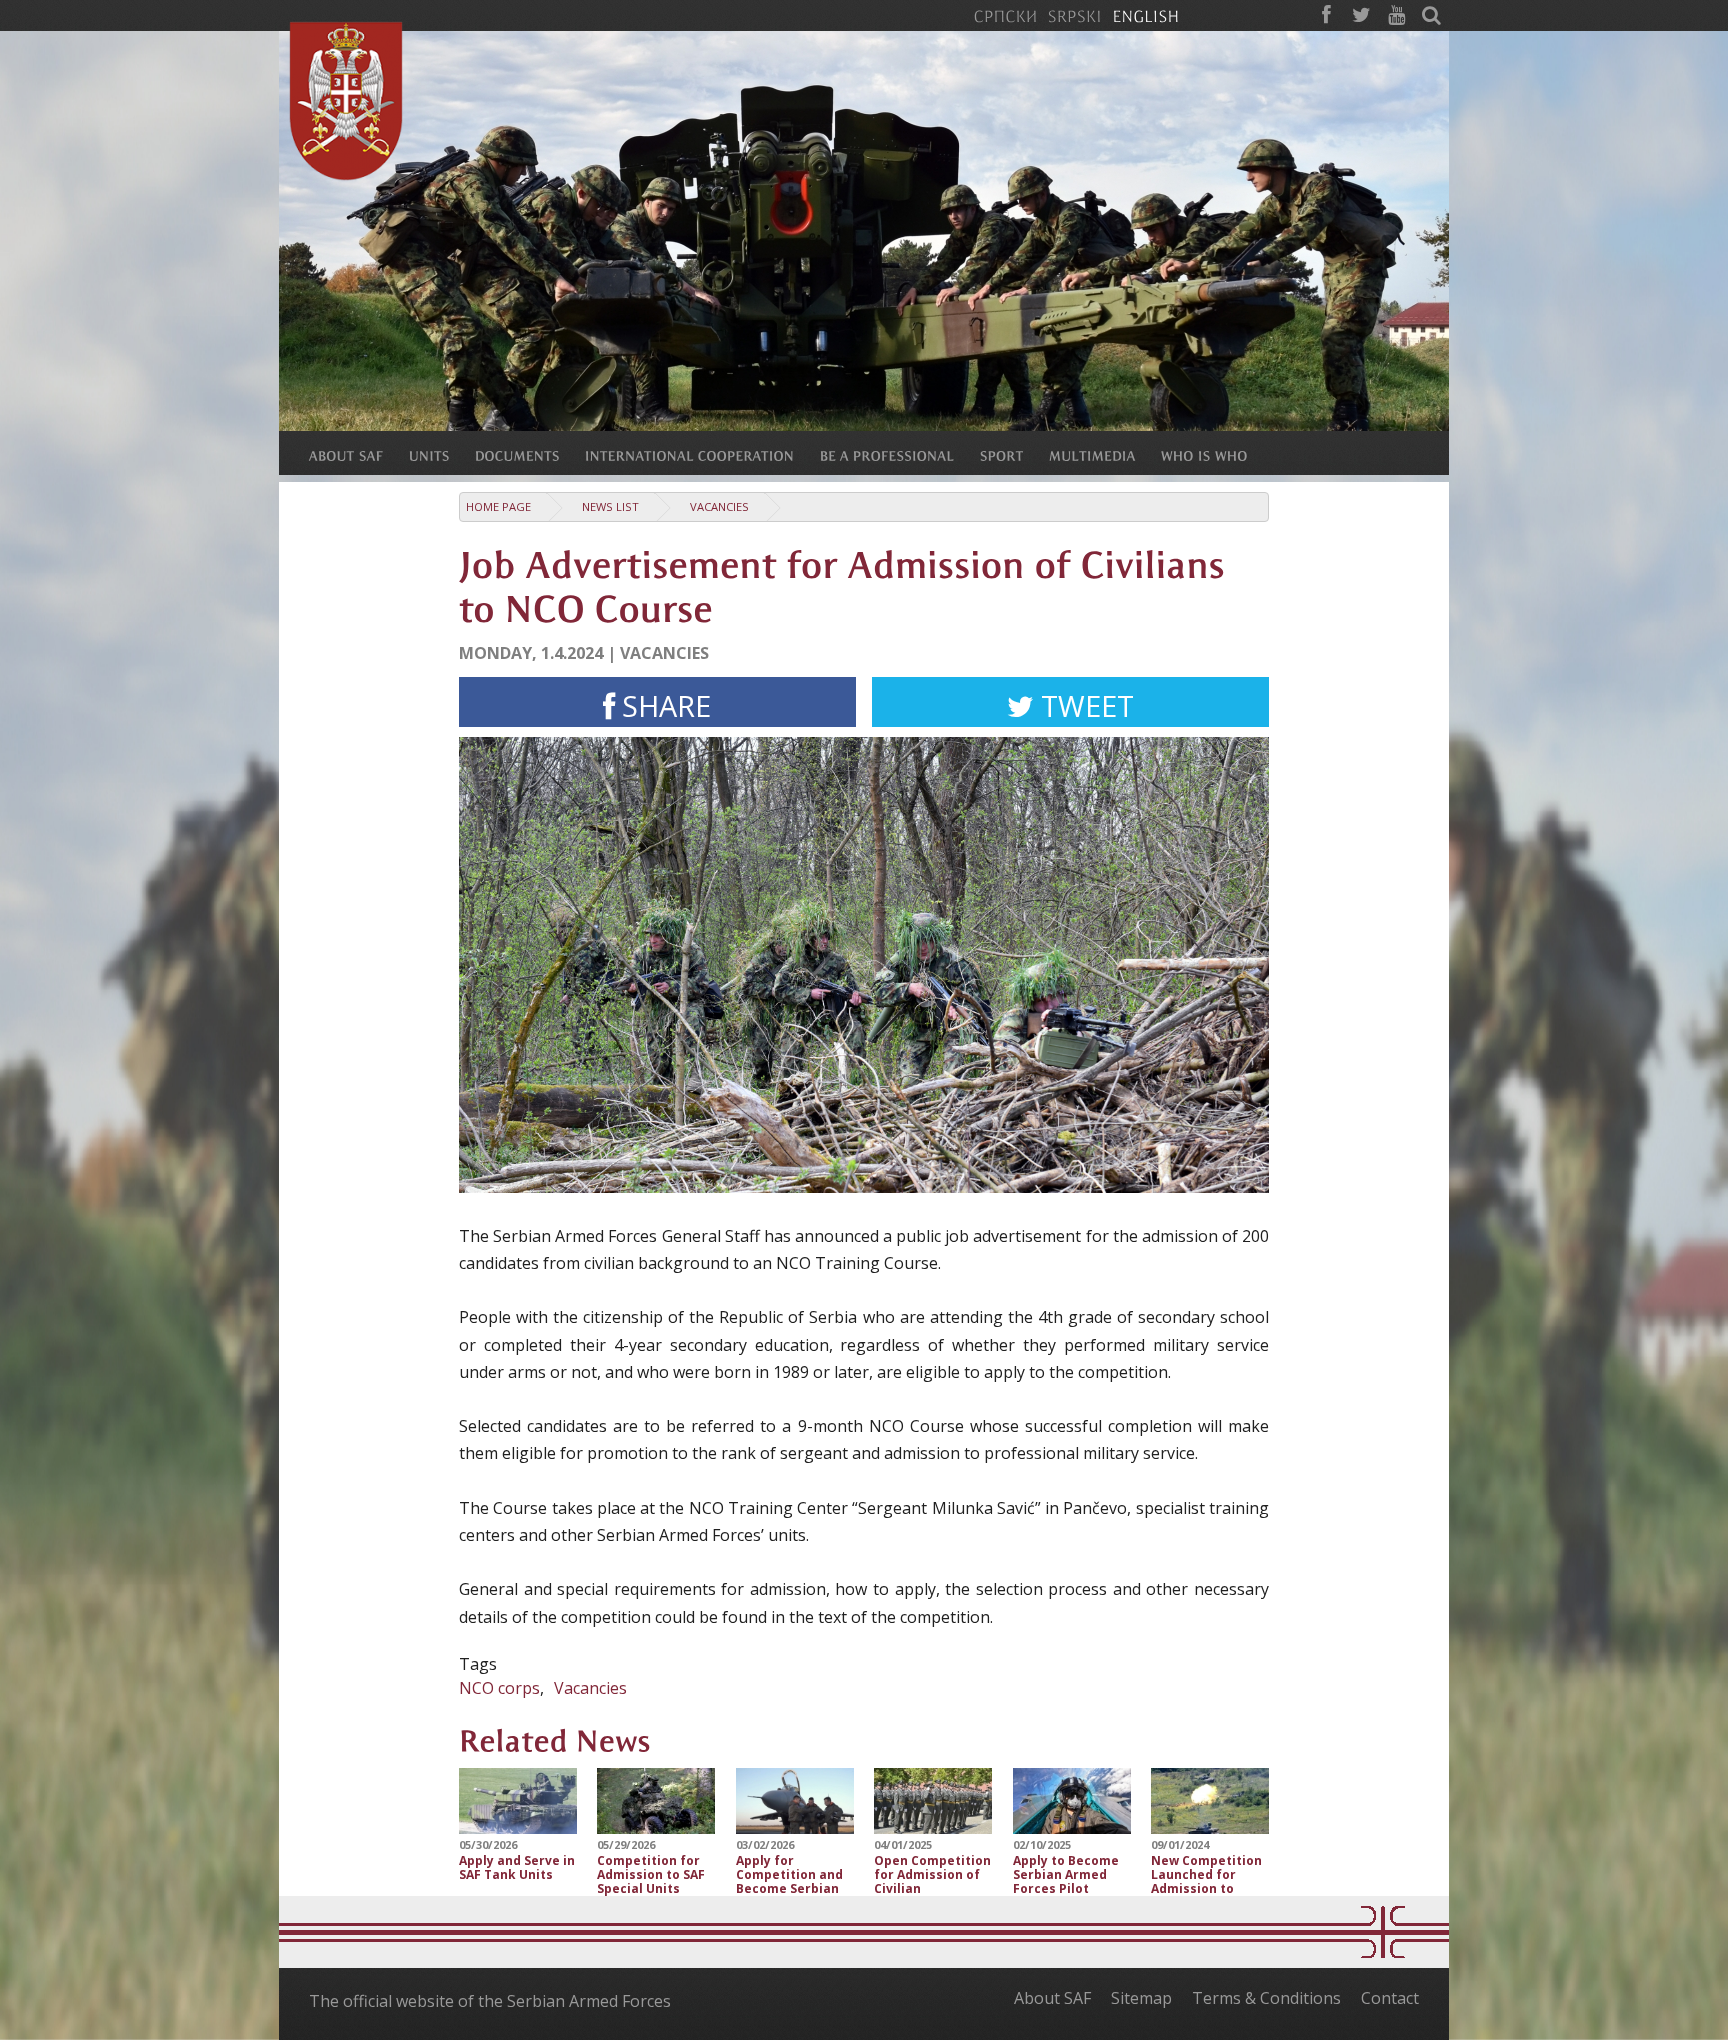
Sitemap (1141, 1998)
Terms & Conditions (1266, 1998)
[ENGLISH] (1145, 15)
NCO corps (499, 1688)
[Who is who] (1217, 455)
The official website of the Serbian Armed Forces (490, 2001)
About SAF (1052, 1998)
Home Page (498, 506)
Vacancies (719, 506)
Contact (1390, 1998)
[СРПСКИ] (1005, 15)
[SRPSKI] (1074, 15)
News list (610, 506)
